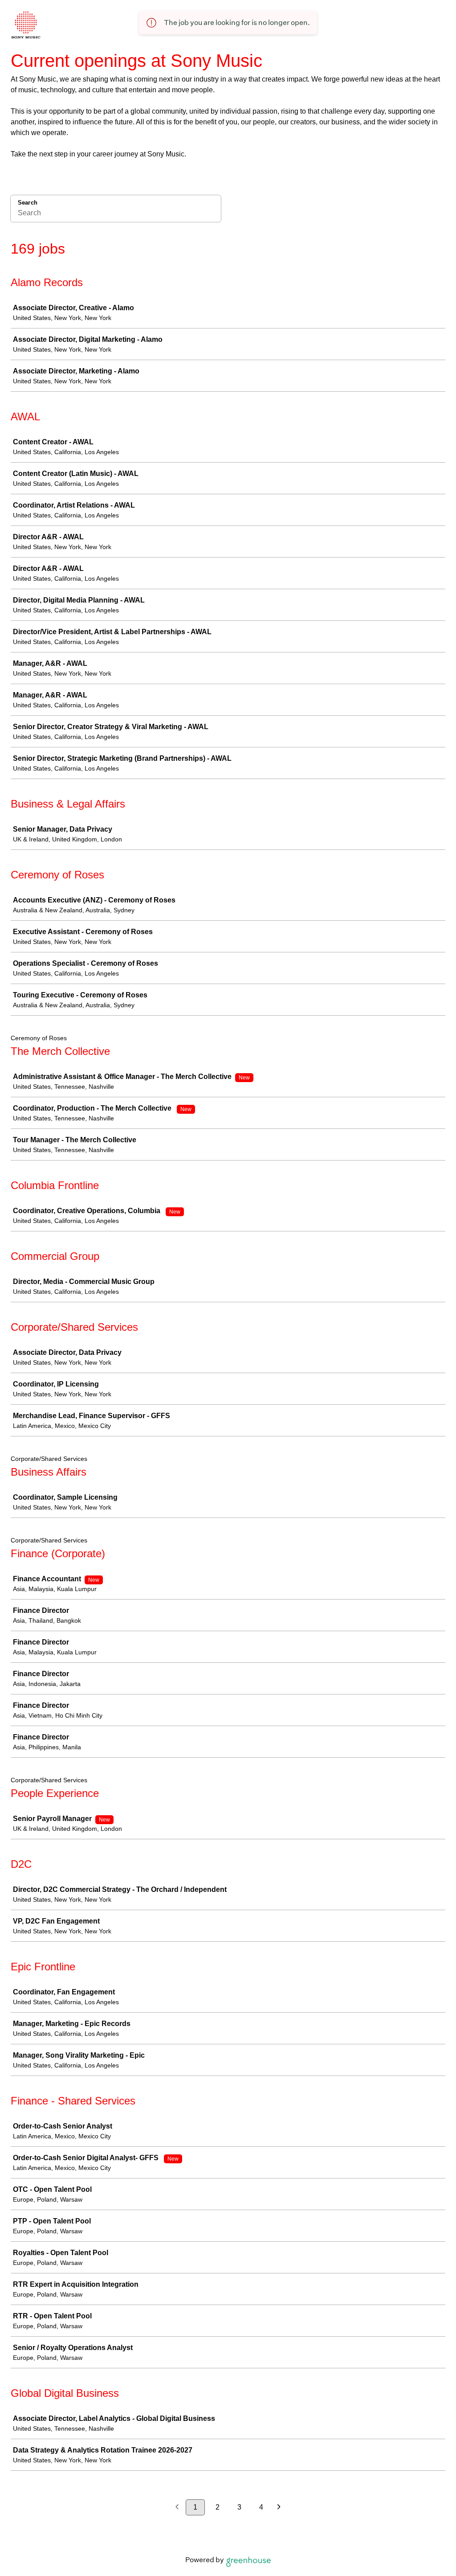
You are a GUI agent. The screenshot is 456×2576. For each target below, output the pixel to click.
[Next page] (279, 2508)
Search (28, 203)
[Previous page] (177, 2508)
